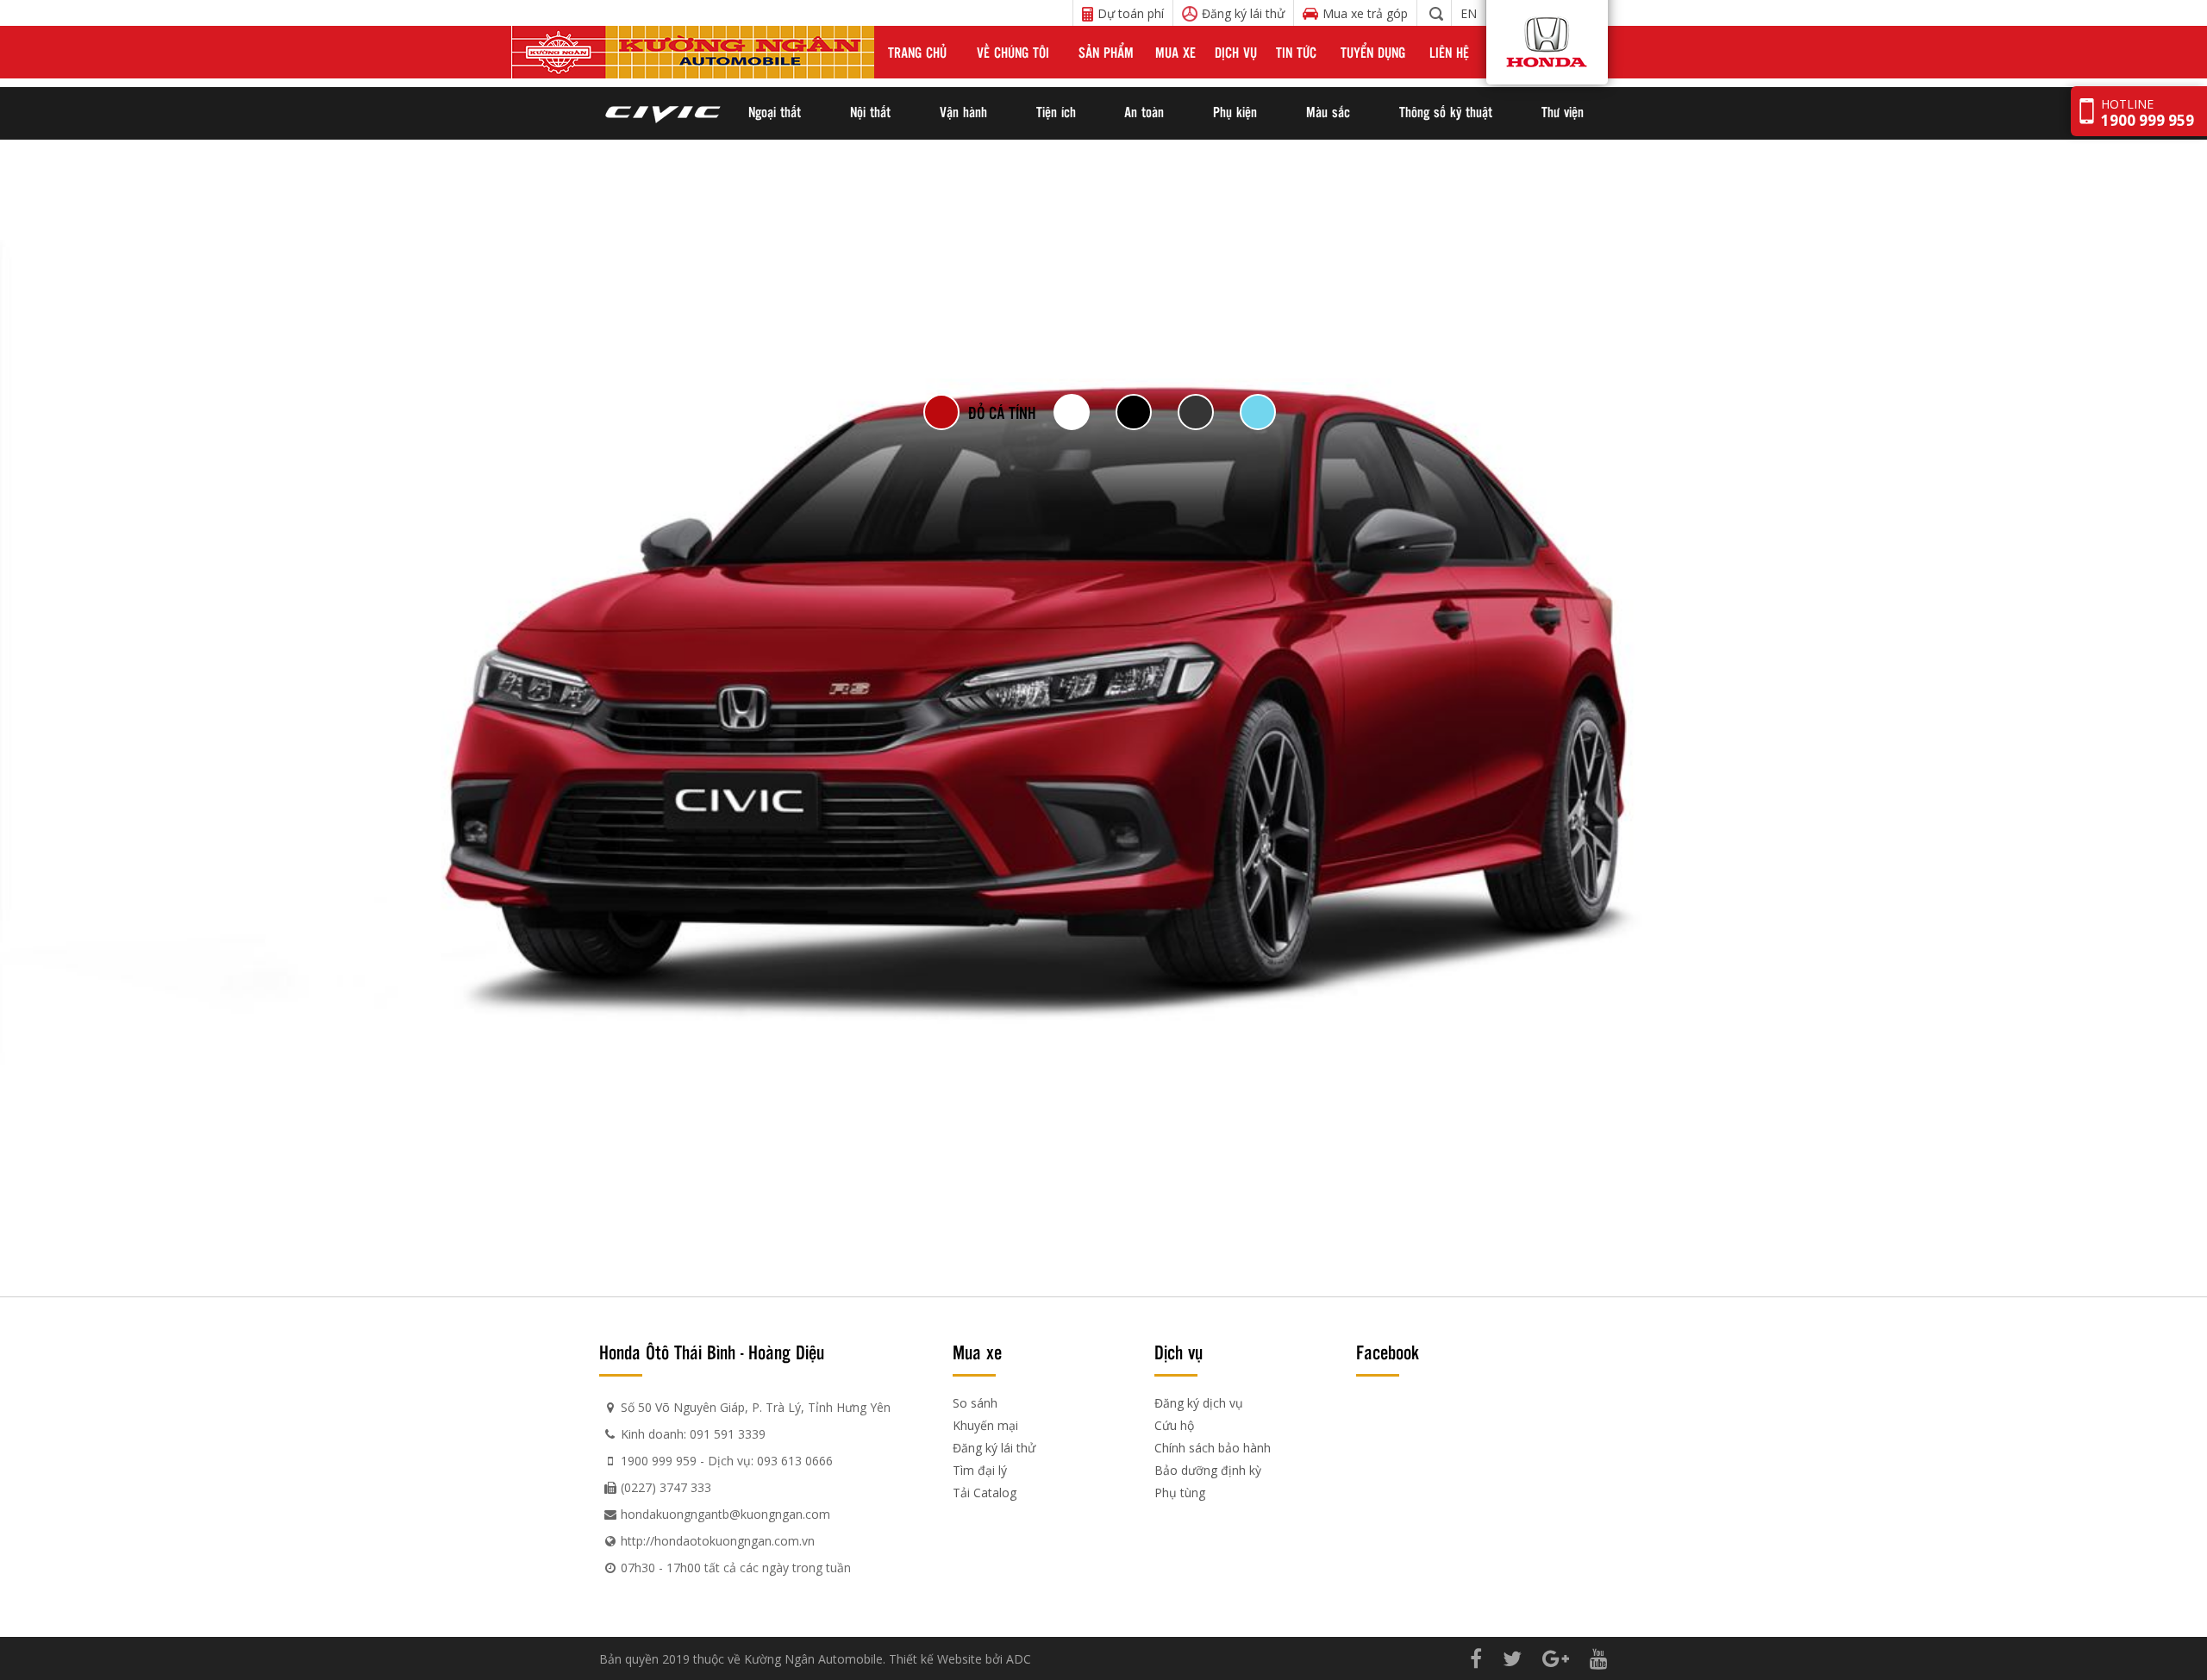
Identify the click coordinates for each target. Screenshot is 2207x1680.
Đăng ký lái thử (994, 1448)
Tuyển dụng (1373, 52)
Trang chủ (917, 52)
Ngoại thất (775, 112)
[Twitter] (1512, 1658)
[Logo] (693, 52)
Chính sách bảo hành (1213, 1448)
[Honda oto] (1520, 52)
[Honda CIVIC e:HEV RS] (662, 113)
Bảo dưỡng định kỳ (1208, 1470)
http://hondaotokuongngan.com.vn (718, 1541)
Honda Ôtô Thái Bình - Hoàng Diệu (712, 1352)
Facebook (1388, 1352)
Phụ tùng (1180, 1493)
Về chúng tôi (1013, 52)
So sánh (975, 1403)
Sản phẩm (1106, 52)
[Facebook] (1476, 1658)
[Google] (1556, 1658)
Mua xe (1175, 52)
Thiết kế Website (935, 1659)
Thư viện (1563, 112)
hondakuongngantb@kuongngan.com (725, 1514)
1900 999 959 (659, 1461)
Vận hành (963, 112)
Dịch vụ (1236, 52)
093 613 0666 (795, 1461)
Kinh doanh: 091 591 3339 (693, 1434)
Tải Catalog (985, 1493)
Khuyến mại (985, 1425)
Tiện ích (1056, 112)
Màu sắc (1328, 112)
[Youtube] (1599, 1658)
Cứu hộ (1174, 1425)
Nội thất (870, 112)
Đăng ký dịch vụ (1199, 1403)
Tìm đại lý (980, 1470)
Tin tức (1296, 52)
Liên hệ (1449, 52)
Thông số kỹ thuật (1446, 112)
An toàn (1144, 112)
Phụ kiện (1235, 112)
